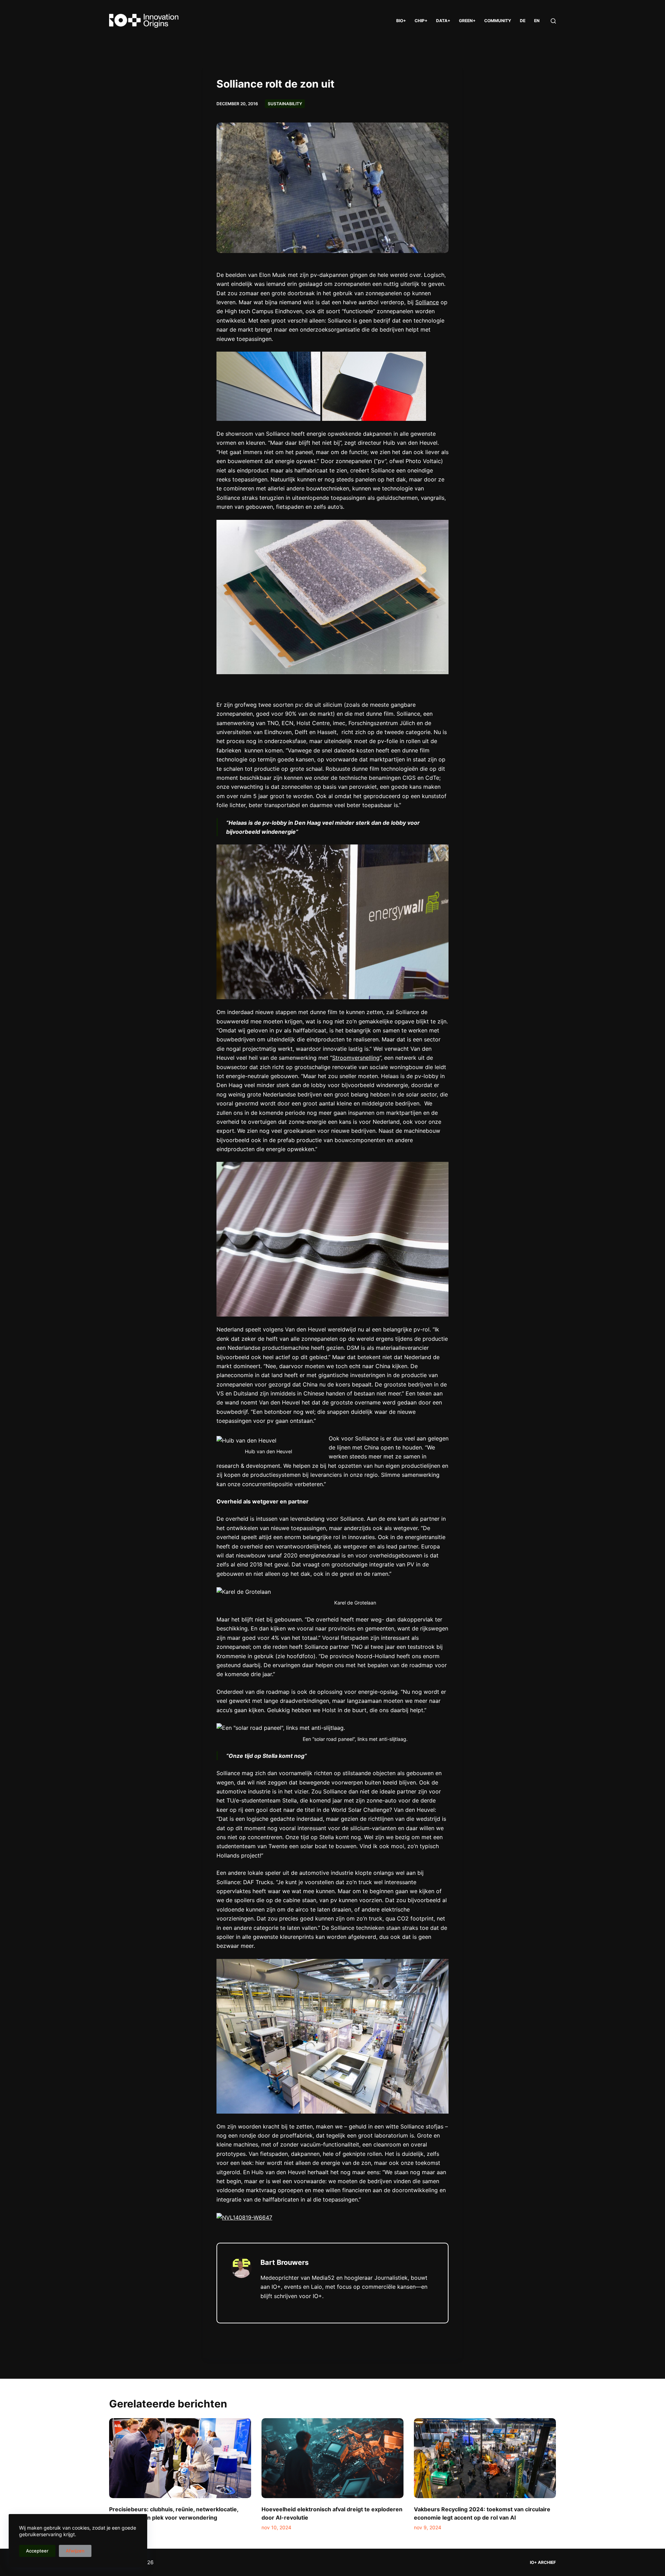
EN (537, 21)
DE (523, 21)
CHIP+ (421, 21)
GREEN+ (467, 21)
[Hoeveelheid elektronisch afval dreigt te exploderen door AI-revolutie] (332, 2458)
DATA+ (443, 21)
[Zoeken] (553, 21)
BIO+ (401, 21)
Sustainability (285, 104)
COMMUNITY (498, 21)
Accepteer (37, 2551)
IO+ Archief (543, 2562)
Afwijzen (75, 2551)
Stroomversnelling (356, 1058)
